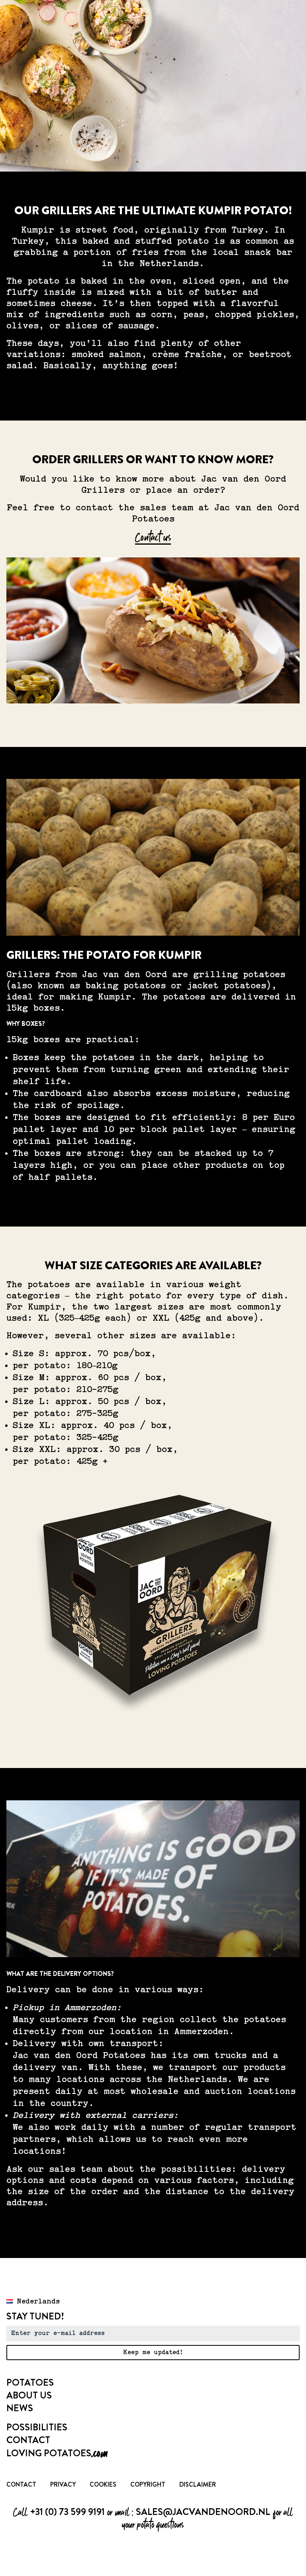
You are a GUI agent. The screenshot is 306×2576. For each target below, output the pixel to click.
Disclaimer (198, 2484)
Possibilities (37, 2427)
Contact (28, 2440)
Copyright (148, 2484)
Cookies (103, 2484)
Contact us (153, 537)
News (20, 2408)
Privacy (63, 2484)
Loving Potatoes (57, 2453)
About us (29, 2395)
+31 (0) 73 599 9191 (67, 2512)
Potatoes (30, 2382)
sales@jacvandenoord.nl (203, 2512)
